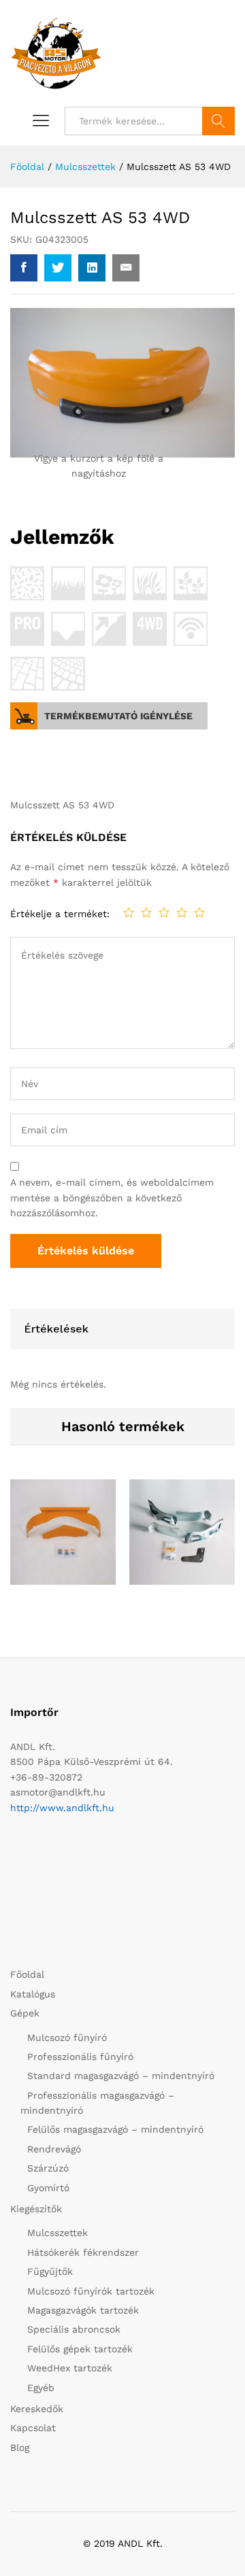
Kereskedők (37, 2409)
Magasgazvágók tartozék (83, 2310)
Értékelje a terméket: (60, 914)
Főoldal (27, 1974)
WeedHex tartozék (70, 2368)
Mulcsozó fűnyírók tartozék (91, 2291)
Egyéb (41, 2388)
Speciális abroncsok (74, 2329)
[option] (63, 1543)
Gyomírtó (48, 2188)
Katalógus (33, 1994)
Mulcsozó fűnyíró (67, 2038)
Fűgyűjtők (50, 2271)
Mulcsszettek (58, 2233)
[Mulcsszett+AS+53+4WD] (58, 268)
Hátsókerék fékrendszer (83, 2252)
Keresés (218, 121)
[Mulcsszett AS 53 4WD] (24, 268)
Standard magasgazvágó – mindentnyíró (121, 2076)
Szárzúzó (48, 2168)
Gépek (25, 2013)
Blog (20, 2448)
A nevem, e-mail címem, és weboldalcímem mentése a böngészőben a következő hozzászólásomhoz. (112, 1198)
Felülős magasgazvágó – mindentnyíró (115, 2129)
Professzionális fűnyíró (80, 2057)
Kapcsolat (33, 2428)
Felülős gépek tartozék (80, 2349)
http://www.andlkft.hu (62, 1808)
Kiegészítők (36, 2209)
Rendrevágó (54, 2149)
